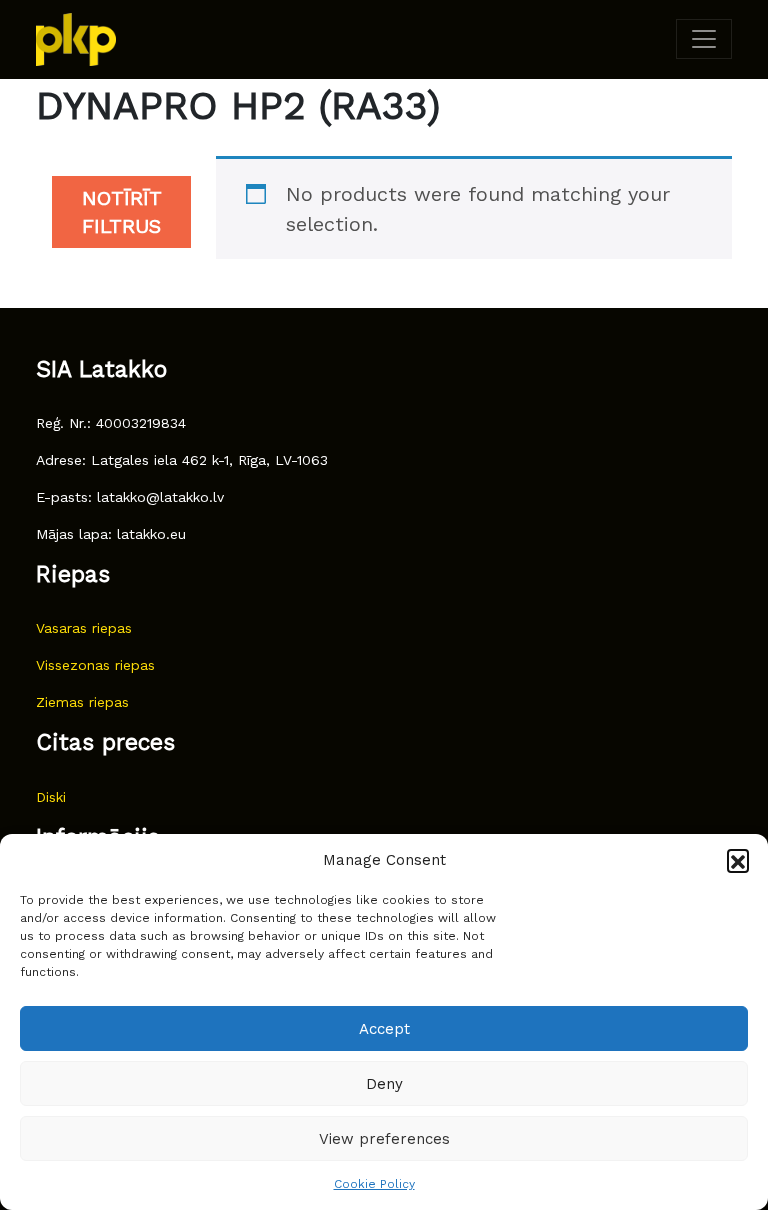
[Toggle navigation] (704, 39)
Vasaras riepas (84, 628)
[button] (738, 860)
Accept (384, 1029)
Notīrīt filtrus (122, 212)
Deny (384, 1084)
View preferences (384, 1139)
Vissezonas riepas (95, 665)
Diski (51, 797)
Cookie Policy (374, 1184)
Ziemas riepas (82, 702)
